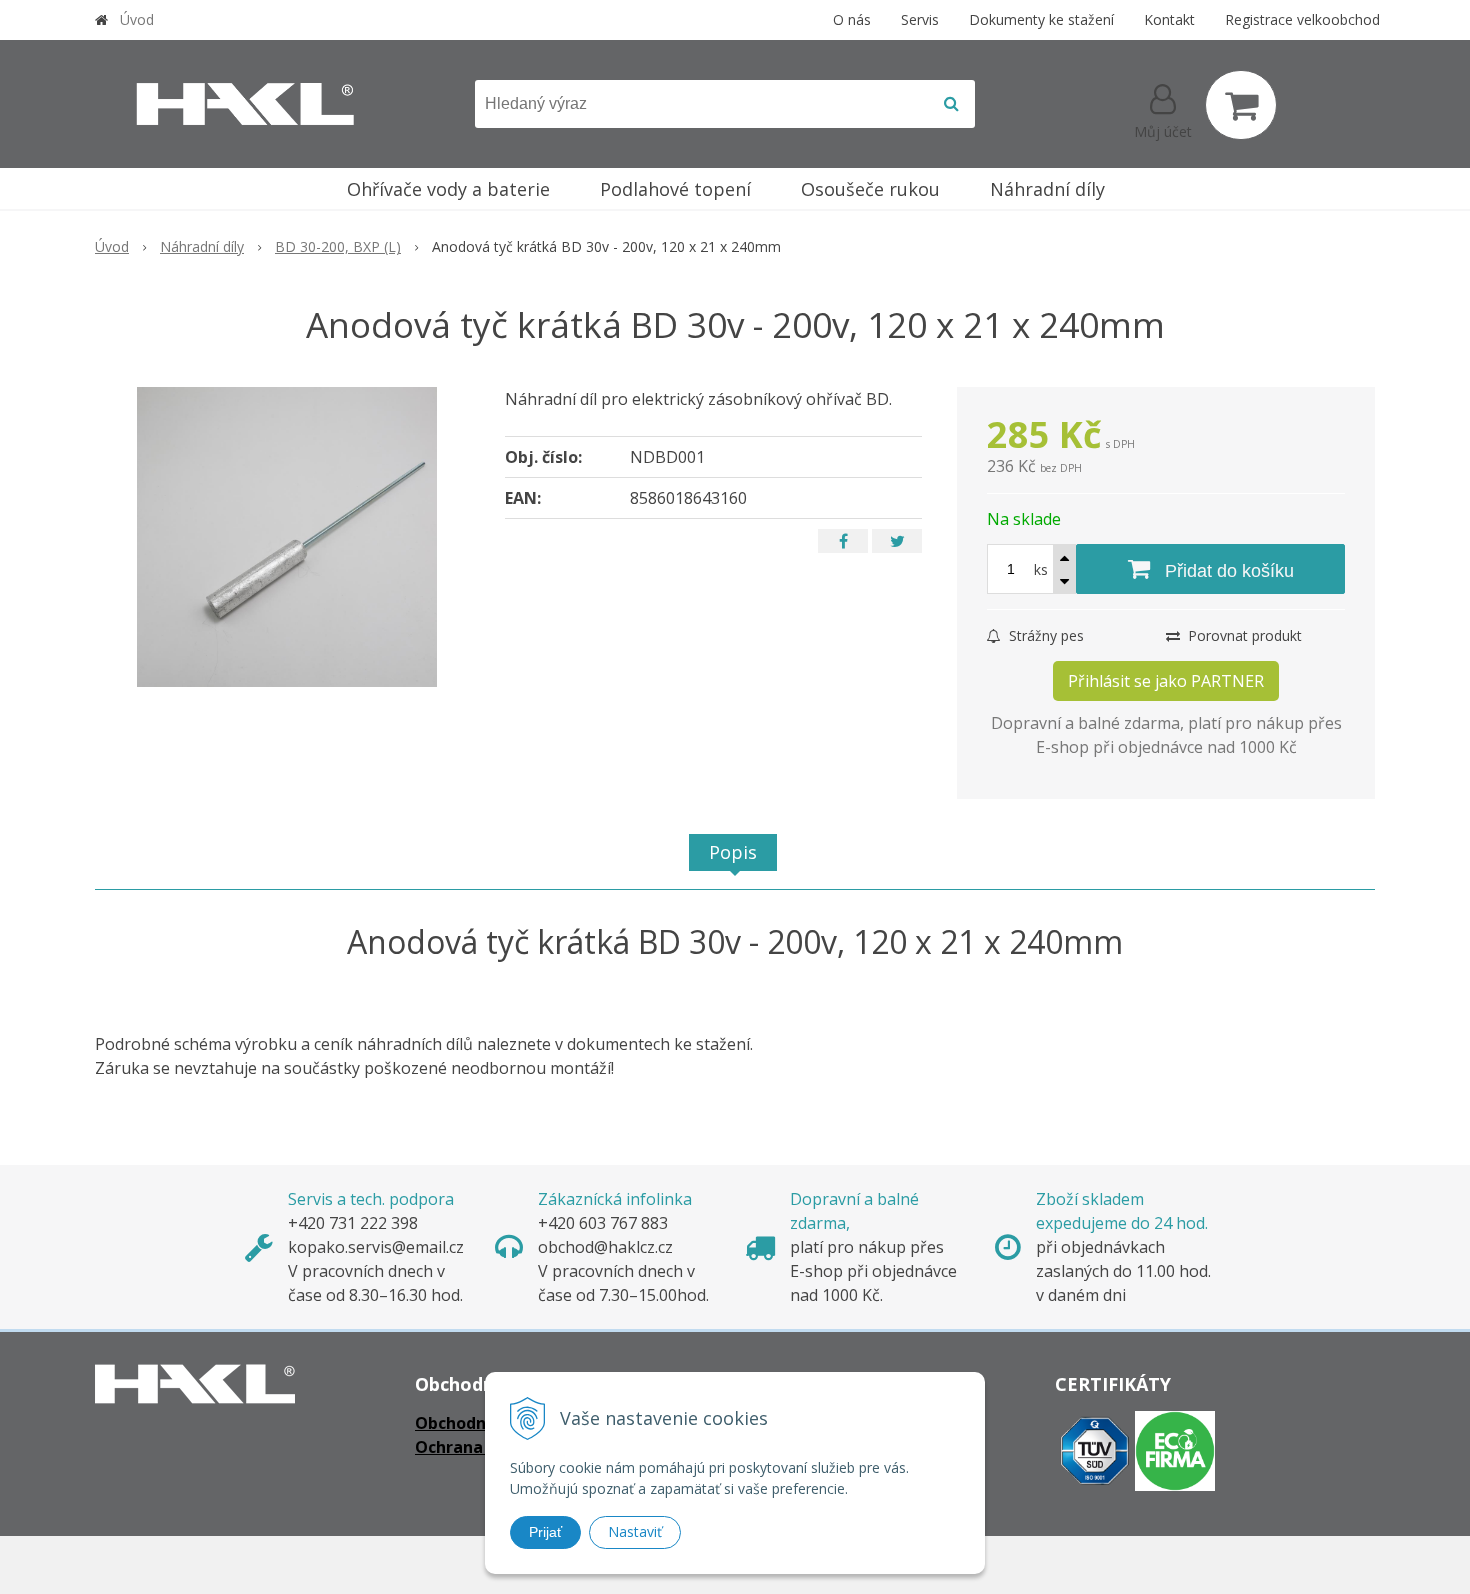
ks (1041, 569)
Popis (733, 852)
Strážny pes (1044, 635)
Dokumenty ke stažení (1041, 19)
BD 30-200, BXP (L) (338, 246)
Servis (920, 19)
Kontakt (1169, 19)
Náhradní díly (202, 246)
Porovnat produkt (1243, 635)
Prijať (545, 1532)
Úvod (137, 19)
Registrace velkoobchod (1302, 19)
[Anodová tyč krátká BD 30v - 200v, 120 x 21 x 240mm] (287, 537)
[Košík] (1241, 105)
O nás (852, 19)
